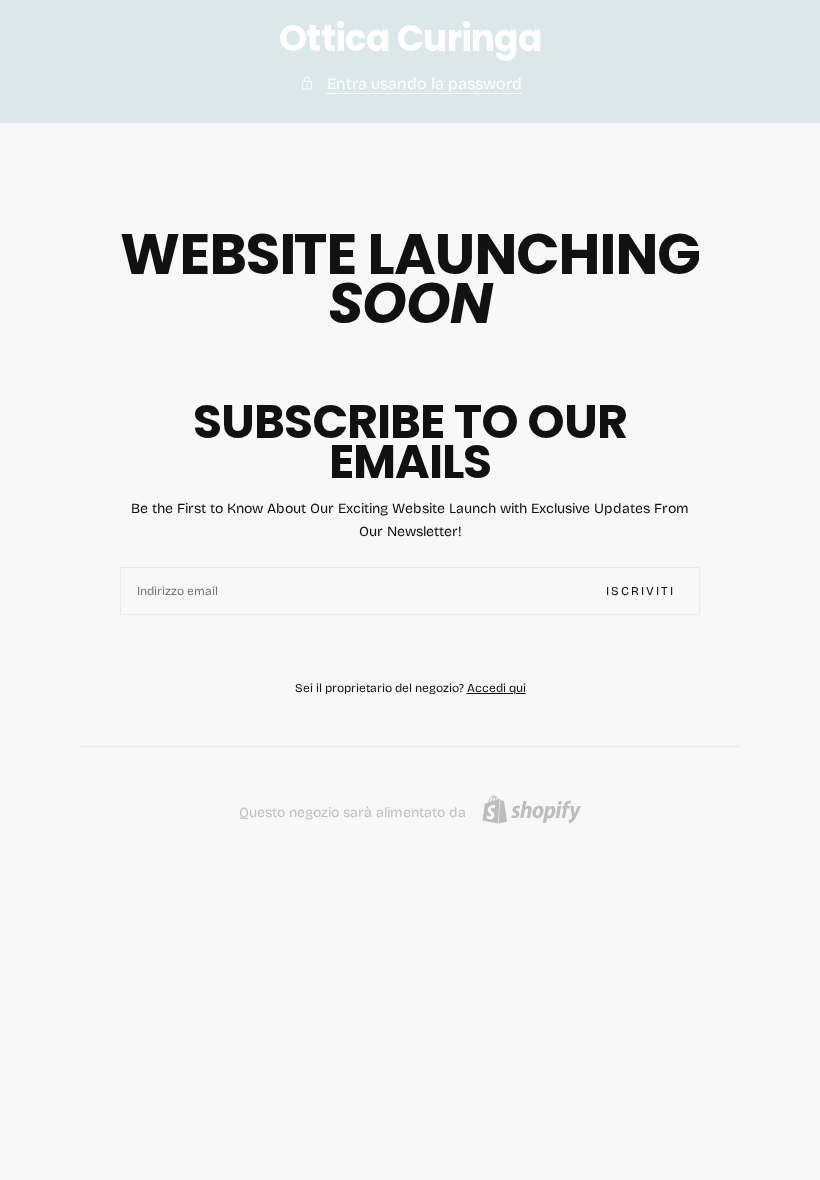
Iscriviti (640, 591)
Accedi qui (496, 688)
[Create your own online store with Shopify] (531, 809)
